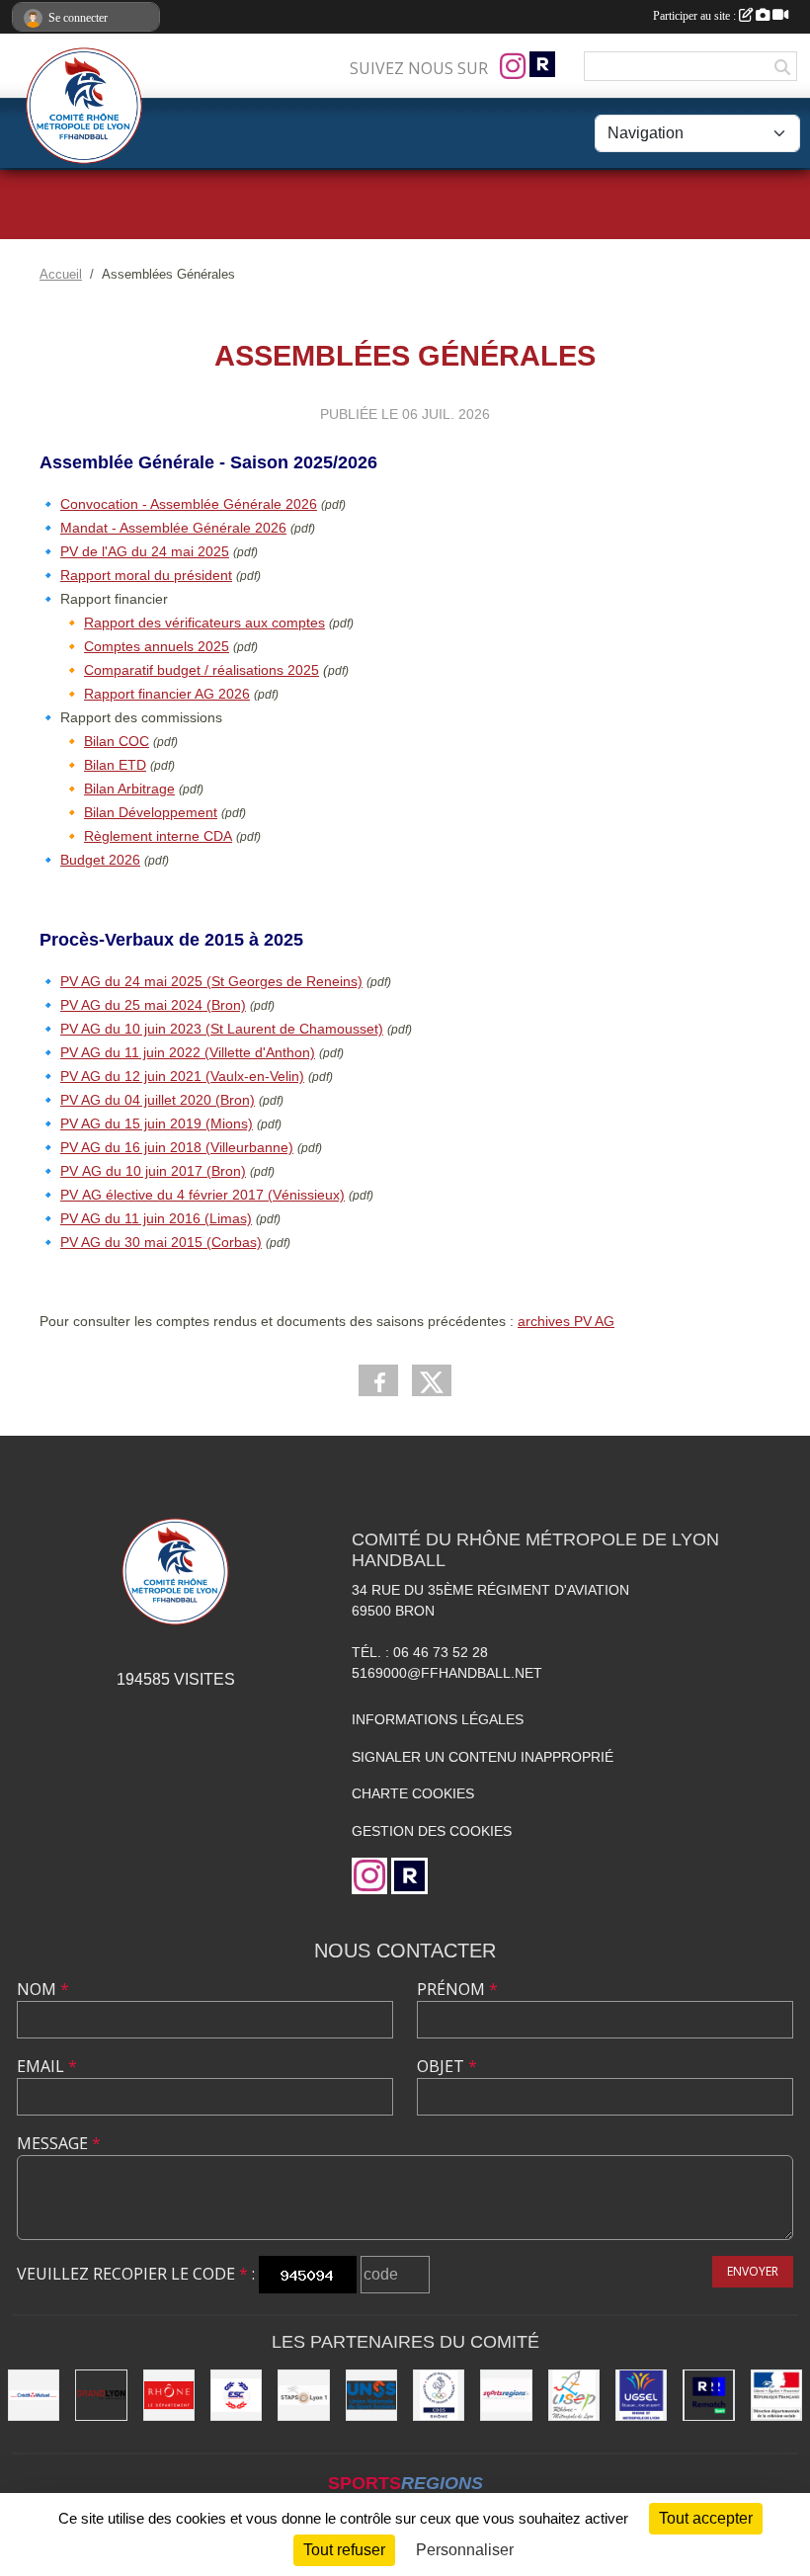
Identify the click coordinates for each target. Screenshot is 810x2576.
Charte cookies (413, 1793)
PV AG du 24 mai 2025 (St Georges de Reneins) (211, 981)
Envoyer (753, 2271)
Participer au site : (696, 16)
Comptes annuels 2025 (157, 646)
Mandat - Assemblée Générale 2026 (173, 528)
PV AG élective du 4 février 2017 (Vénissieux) (202, 1195)
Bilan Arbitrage (129, 789)
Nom (43, 1989)
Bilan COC (117, 741)
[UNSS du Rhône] (371, 2395)
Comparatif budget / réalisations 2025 (202, 670)
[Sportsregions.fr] (506, 2395)
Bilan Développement (151, 812)
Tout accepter (706, 2518)
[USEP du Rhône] (574, 2395)
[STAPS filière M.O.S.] (303, 2395)
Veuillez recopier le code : (136, 2274)
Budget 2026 (100, 860)
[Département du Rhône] (169, 2395)
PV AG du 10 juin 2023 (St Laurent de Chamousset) (222, 1029)
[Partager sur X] (432, 1380)
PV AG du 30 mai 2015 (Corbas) (161, 1242)
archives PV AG (566, 1321)
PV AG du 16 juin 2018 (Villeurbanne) (177, 1147)
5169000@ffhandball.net (447, 1673)
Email (47, 2066)
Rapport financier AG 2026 (167, 694)
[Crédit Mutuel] (34, 2395)
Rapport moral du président (146, 575)
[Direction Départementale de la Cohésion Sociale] (776, 2395)
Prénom (457, 1989)
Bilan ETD (115, 765)
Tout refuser (344, 2550)
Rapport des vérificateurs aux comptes (204, 623)
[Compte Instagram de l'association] (513, 66)
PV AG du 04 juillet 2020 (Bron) (158, 1100)
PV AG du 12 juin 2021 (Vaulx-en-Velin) (182, 1076)
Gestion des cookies (432, 1831)
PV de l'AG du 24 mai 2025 (145, 551)
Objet (447, 2066)
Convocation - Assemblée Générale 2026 (189, 504)
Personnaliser (465, 2550)
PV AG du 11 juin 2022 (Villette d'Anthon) (188, 1052)
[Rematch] (708, 2395)
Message (59, 2143)
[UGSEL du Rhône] (641, 2395)
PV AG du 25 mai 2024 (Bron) (153, 1005)
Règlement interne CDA (158, 836)
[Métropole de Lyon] (101, 2395)
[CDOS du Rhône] (439, 2395)
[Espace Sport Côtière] (236, 2395)
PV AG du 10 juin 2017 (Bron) (153, 1171)
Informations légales (438, 1719)
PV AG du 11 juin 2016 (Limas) (156, 1218)
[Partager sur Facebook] (378, 1380)
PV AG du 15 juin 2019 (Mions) (157, 1123)
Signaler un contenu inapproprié (483, 1757)
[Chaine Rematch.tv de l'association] (542, 64)
